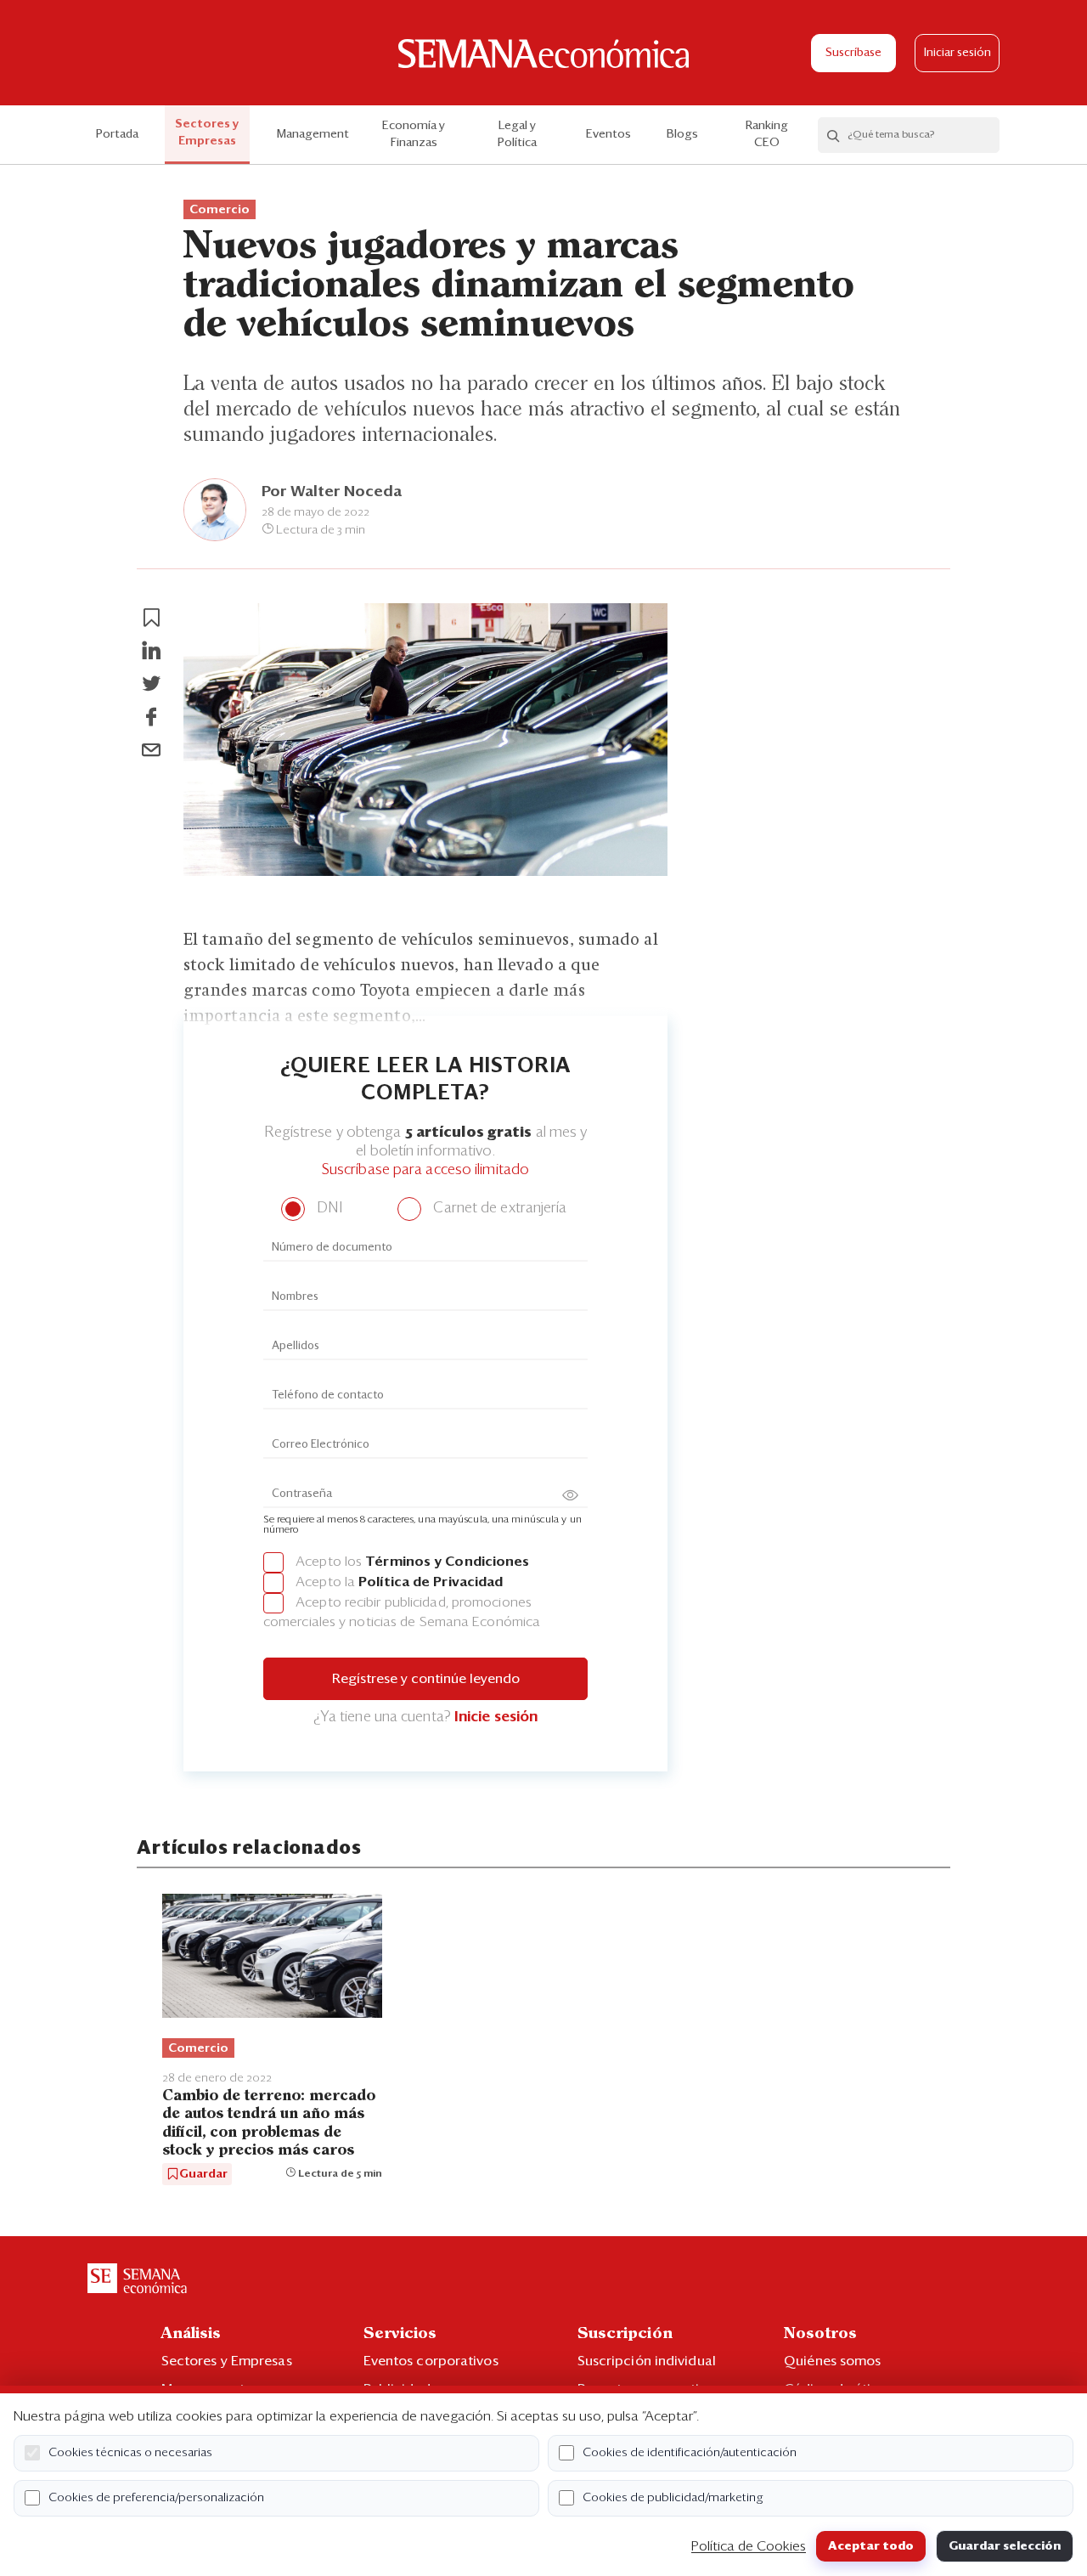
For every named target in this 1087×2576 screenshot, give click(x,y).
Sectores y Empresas (207, 133)
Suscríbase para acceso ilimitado (425, 1170)
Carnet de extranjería (498, 1209)
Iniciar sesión (957, 53)
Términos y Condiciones (447, 1562)
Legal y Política (517, 134)
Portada (117, 134)
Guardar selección (1005, 2546)
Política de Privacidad (431, 1582)
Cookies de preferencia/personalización (156, 2498)
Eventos (608, 134)
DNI (327, 1209)
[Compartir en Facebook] (151, 717)
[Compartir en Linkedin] (151, 651)
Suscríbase (853, 53)
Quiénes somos (832, 2361)
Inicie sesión (496, 1717)
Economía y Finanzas (414, 134)
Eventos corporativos (431, 2361)
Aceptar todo (871, 2546)
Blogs (682, 134)
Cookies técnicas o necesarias (130, 2453)
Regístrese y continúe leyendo (426, 1679)
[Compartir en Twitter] (151, 684)
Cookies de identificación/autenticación (690, 2453)
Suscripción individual (647, 2361)
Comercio (220, 210)
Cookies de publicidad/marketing (673, 2498)
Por (332, 492)
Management (313, 134)
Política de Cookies (749, 2546)
